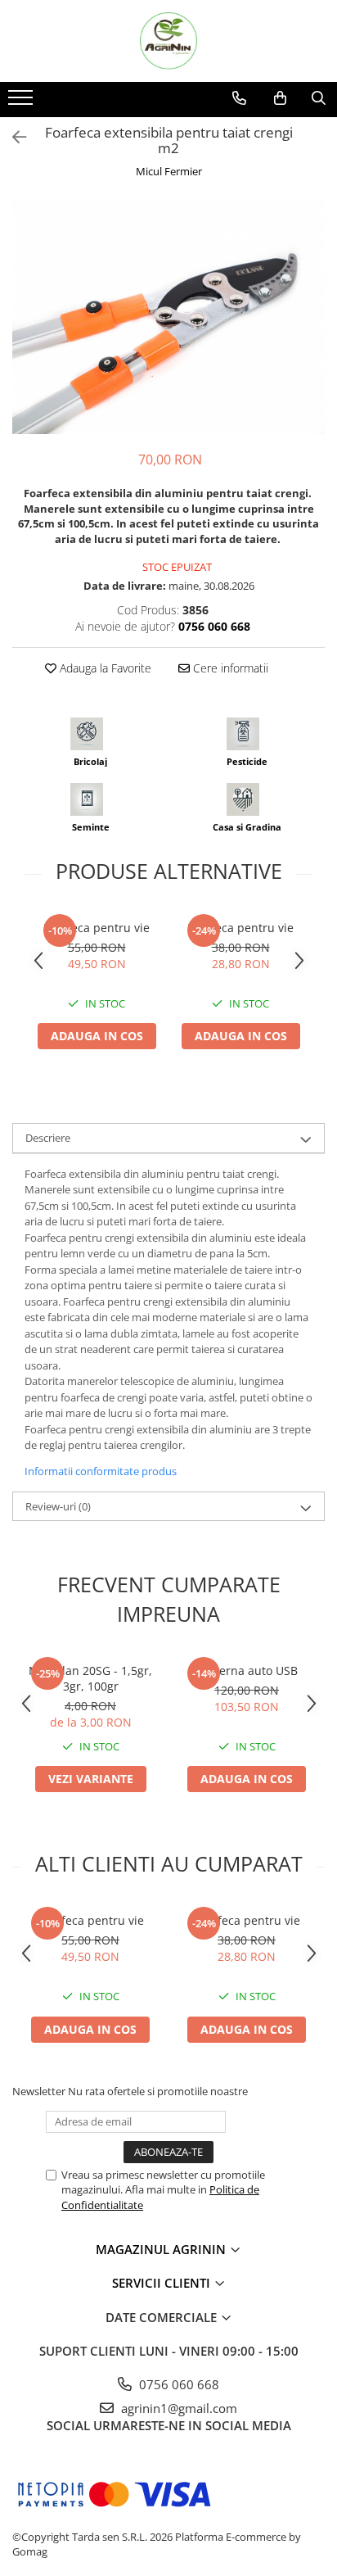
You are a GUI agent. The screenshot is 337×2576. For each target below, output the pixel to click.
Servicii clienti (163, 2283)
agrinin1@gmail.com (177, 2408)
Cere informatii (229, 668)
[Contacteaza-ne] (239, 98)
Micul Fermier (169, 171)
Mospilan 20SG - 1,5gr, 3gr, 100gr (90, 1678)
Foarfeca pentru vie (97, 928)
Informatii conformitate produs (101, 1471)
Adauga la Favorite (104, 668)
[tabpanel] (168, 317)
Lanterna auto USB (247, 1671)
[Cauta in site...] (319, 98)
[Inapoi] (12, 137)
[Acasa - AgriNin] (168, 41)
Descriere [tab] (48, 1138)
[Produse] (22, 102)
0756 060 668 (177, 2384)
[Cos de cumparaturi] (280, 98)
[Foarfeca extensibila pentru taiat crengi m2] (168, 317)
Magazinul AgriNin (162, 2249)
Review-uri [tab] (58, 1506)
